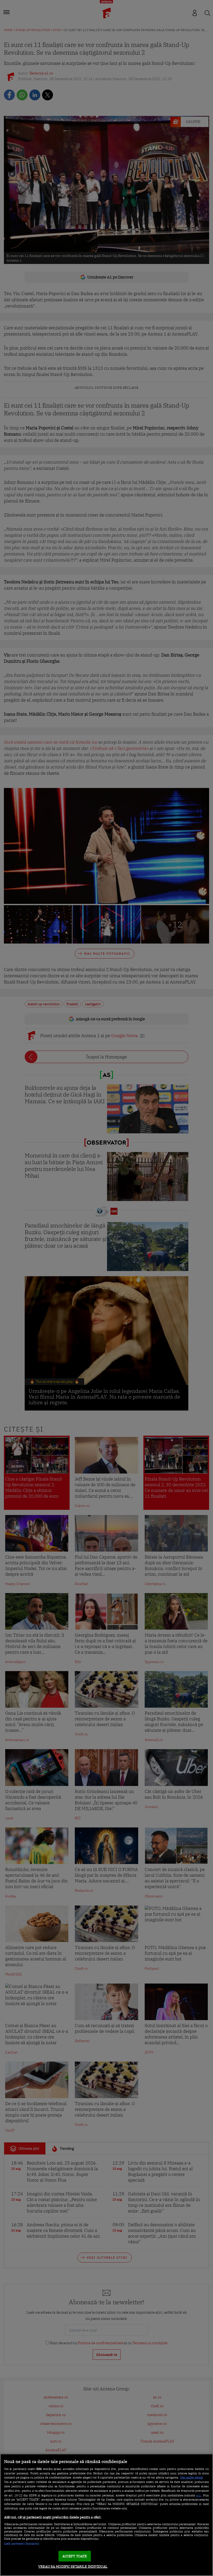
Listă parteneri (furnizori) (22, 2544)
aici (199, 2495)
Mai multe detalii (192, 2477)
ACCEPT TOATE (75, 2556)
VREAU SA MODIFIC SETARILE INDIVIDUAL (73, 2567)
